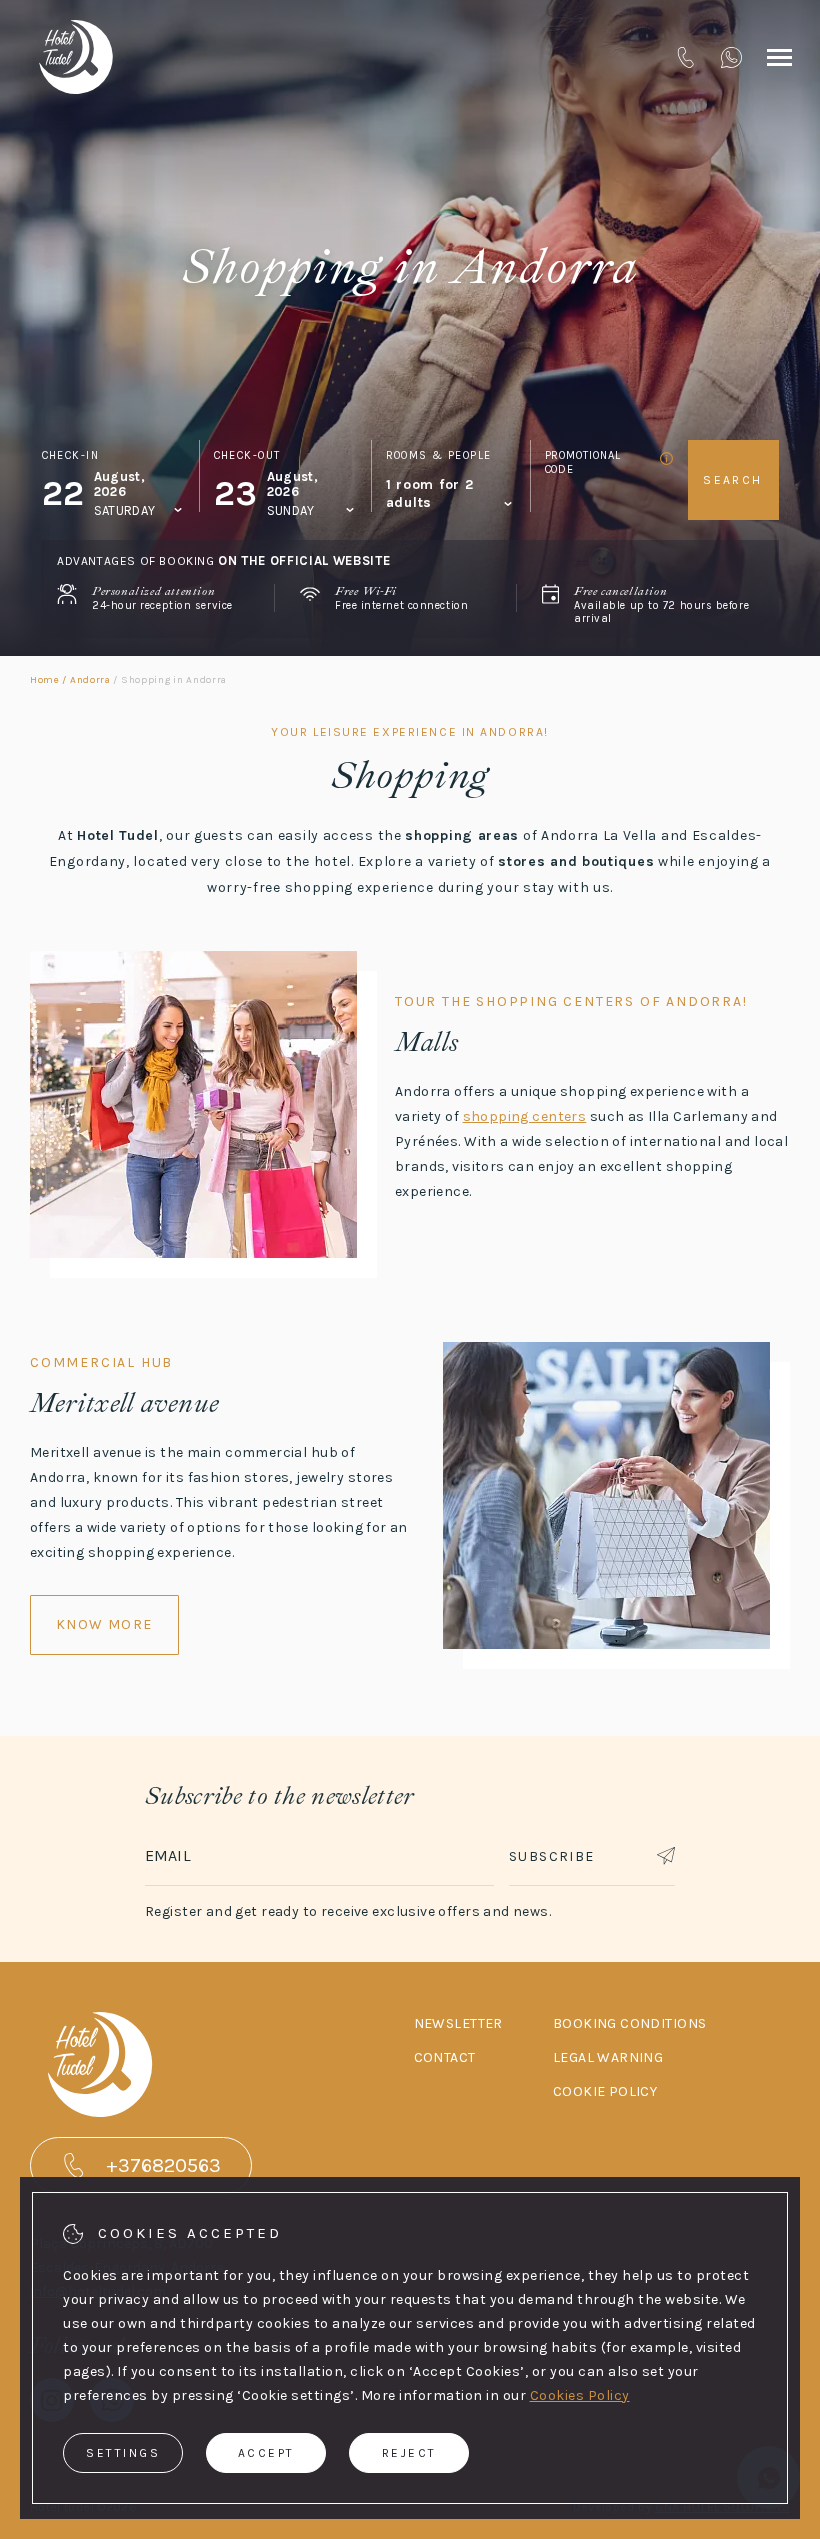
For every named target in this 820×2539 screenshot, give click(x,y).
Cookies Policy (580, 2395)
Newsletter (458, 2023)
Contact (445, 2057)
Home (45, 680)
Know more (104, 1624)
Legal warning (608, 2057)
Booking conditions (630, 2023)
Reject (409, 2453)
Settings (123, 2453)
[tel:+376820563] (685, 57)
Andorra (90, 680)
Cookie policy (605, 2091)
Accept (266, 2453)
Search (732, 480)
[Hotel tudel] (76, 57)
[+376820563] (731, 57)
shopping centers (525, 1116)
